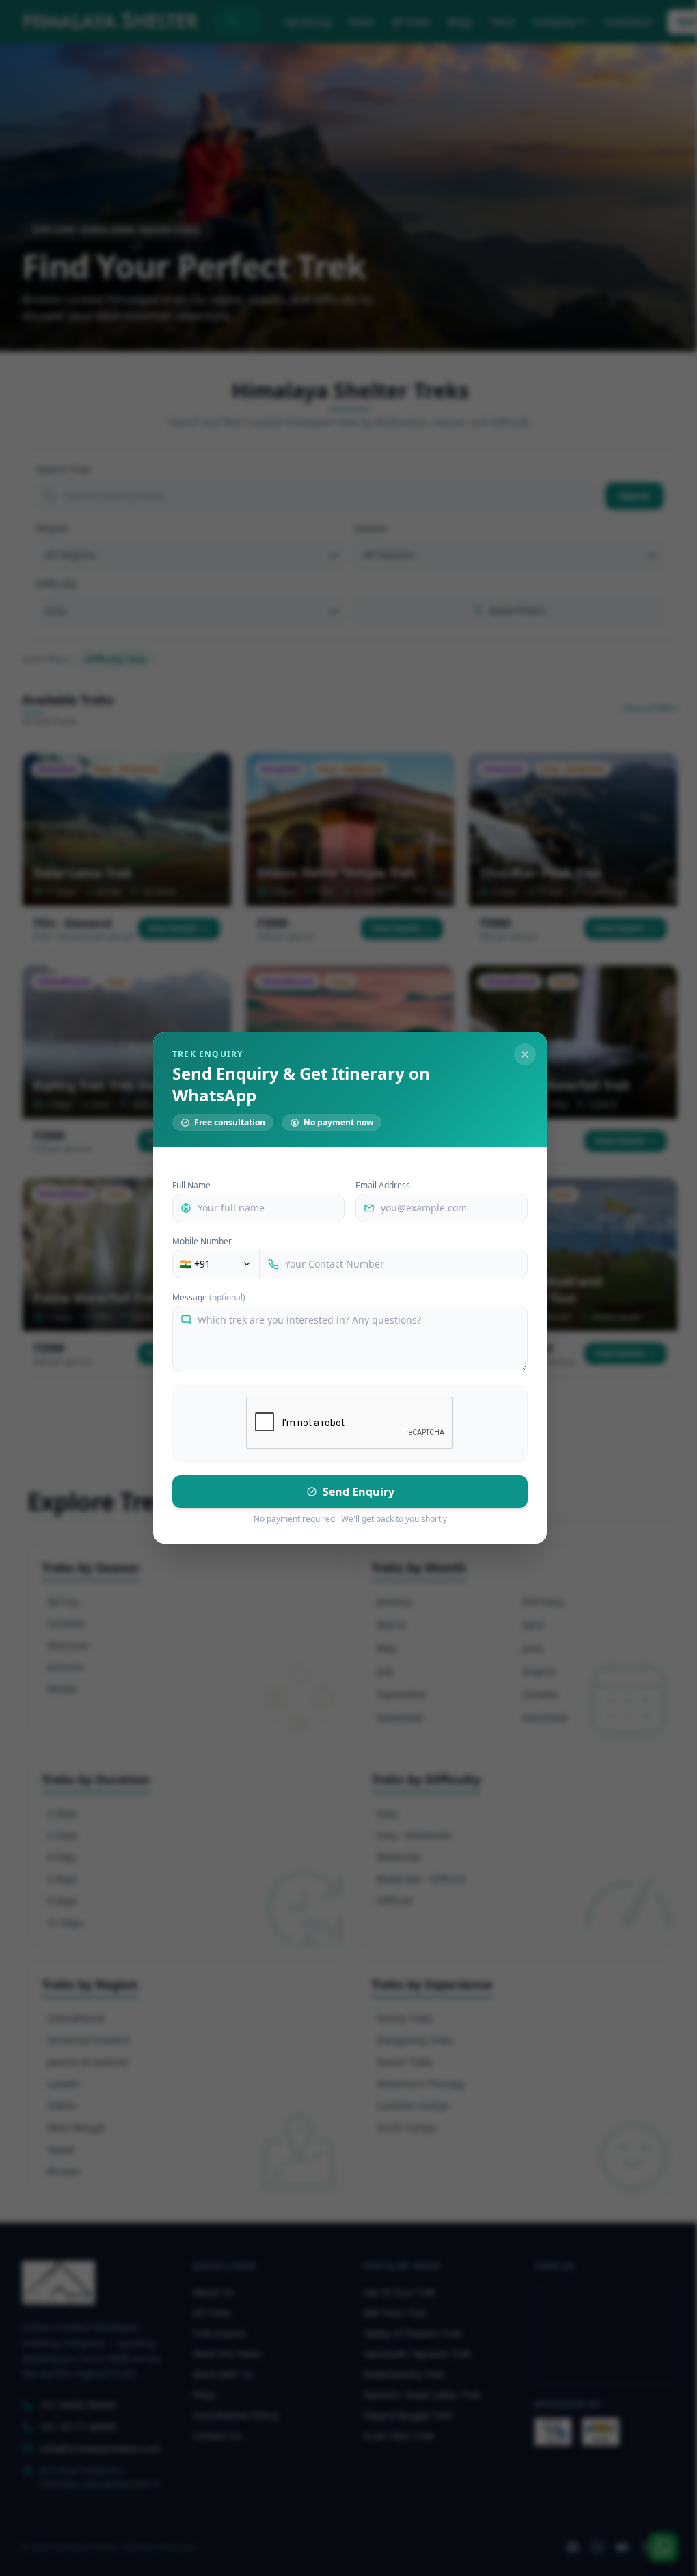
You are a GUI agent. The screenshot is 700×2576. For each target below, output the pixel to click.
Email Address (383, 1186)
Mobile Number (202, 1242)
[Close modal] (525, 1054)
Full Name (191, 1186)
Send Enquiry (359, 1492)
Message (209, 1298)
